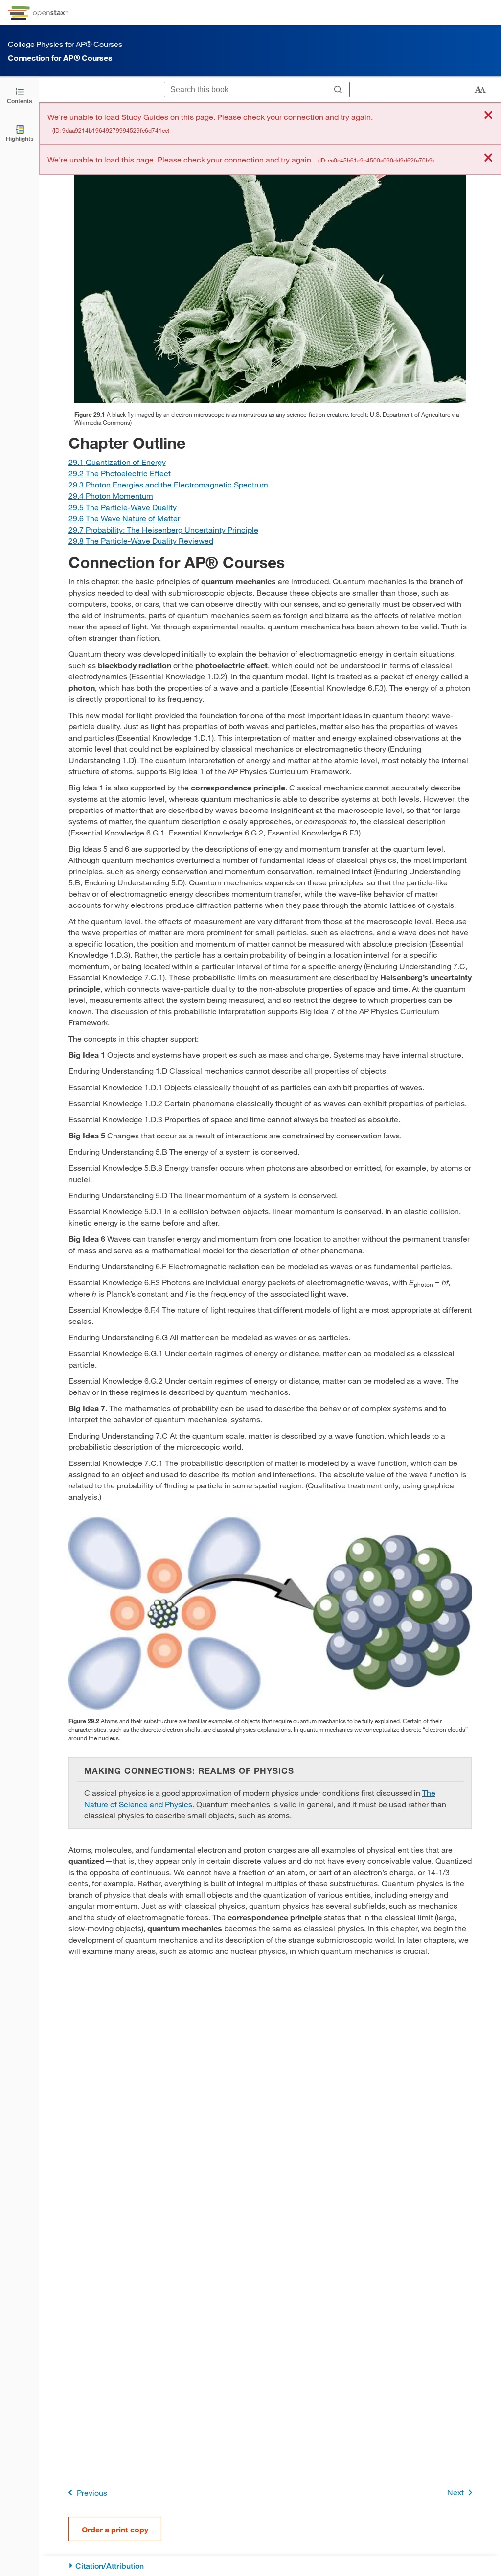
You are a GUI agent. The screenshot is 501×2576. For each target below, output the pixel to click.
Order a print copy (115, 2529)
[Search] (338, 90)
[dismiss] (488, 116)
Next (455, 2492)
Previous (92, 2493)
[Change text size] (480, 90)
